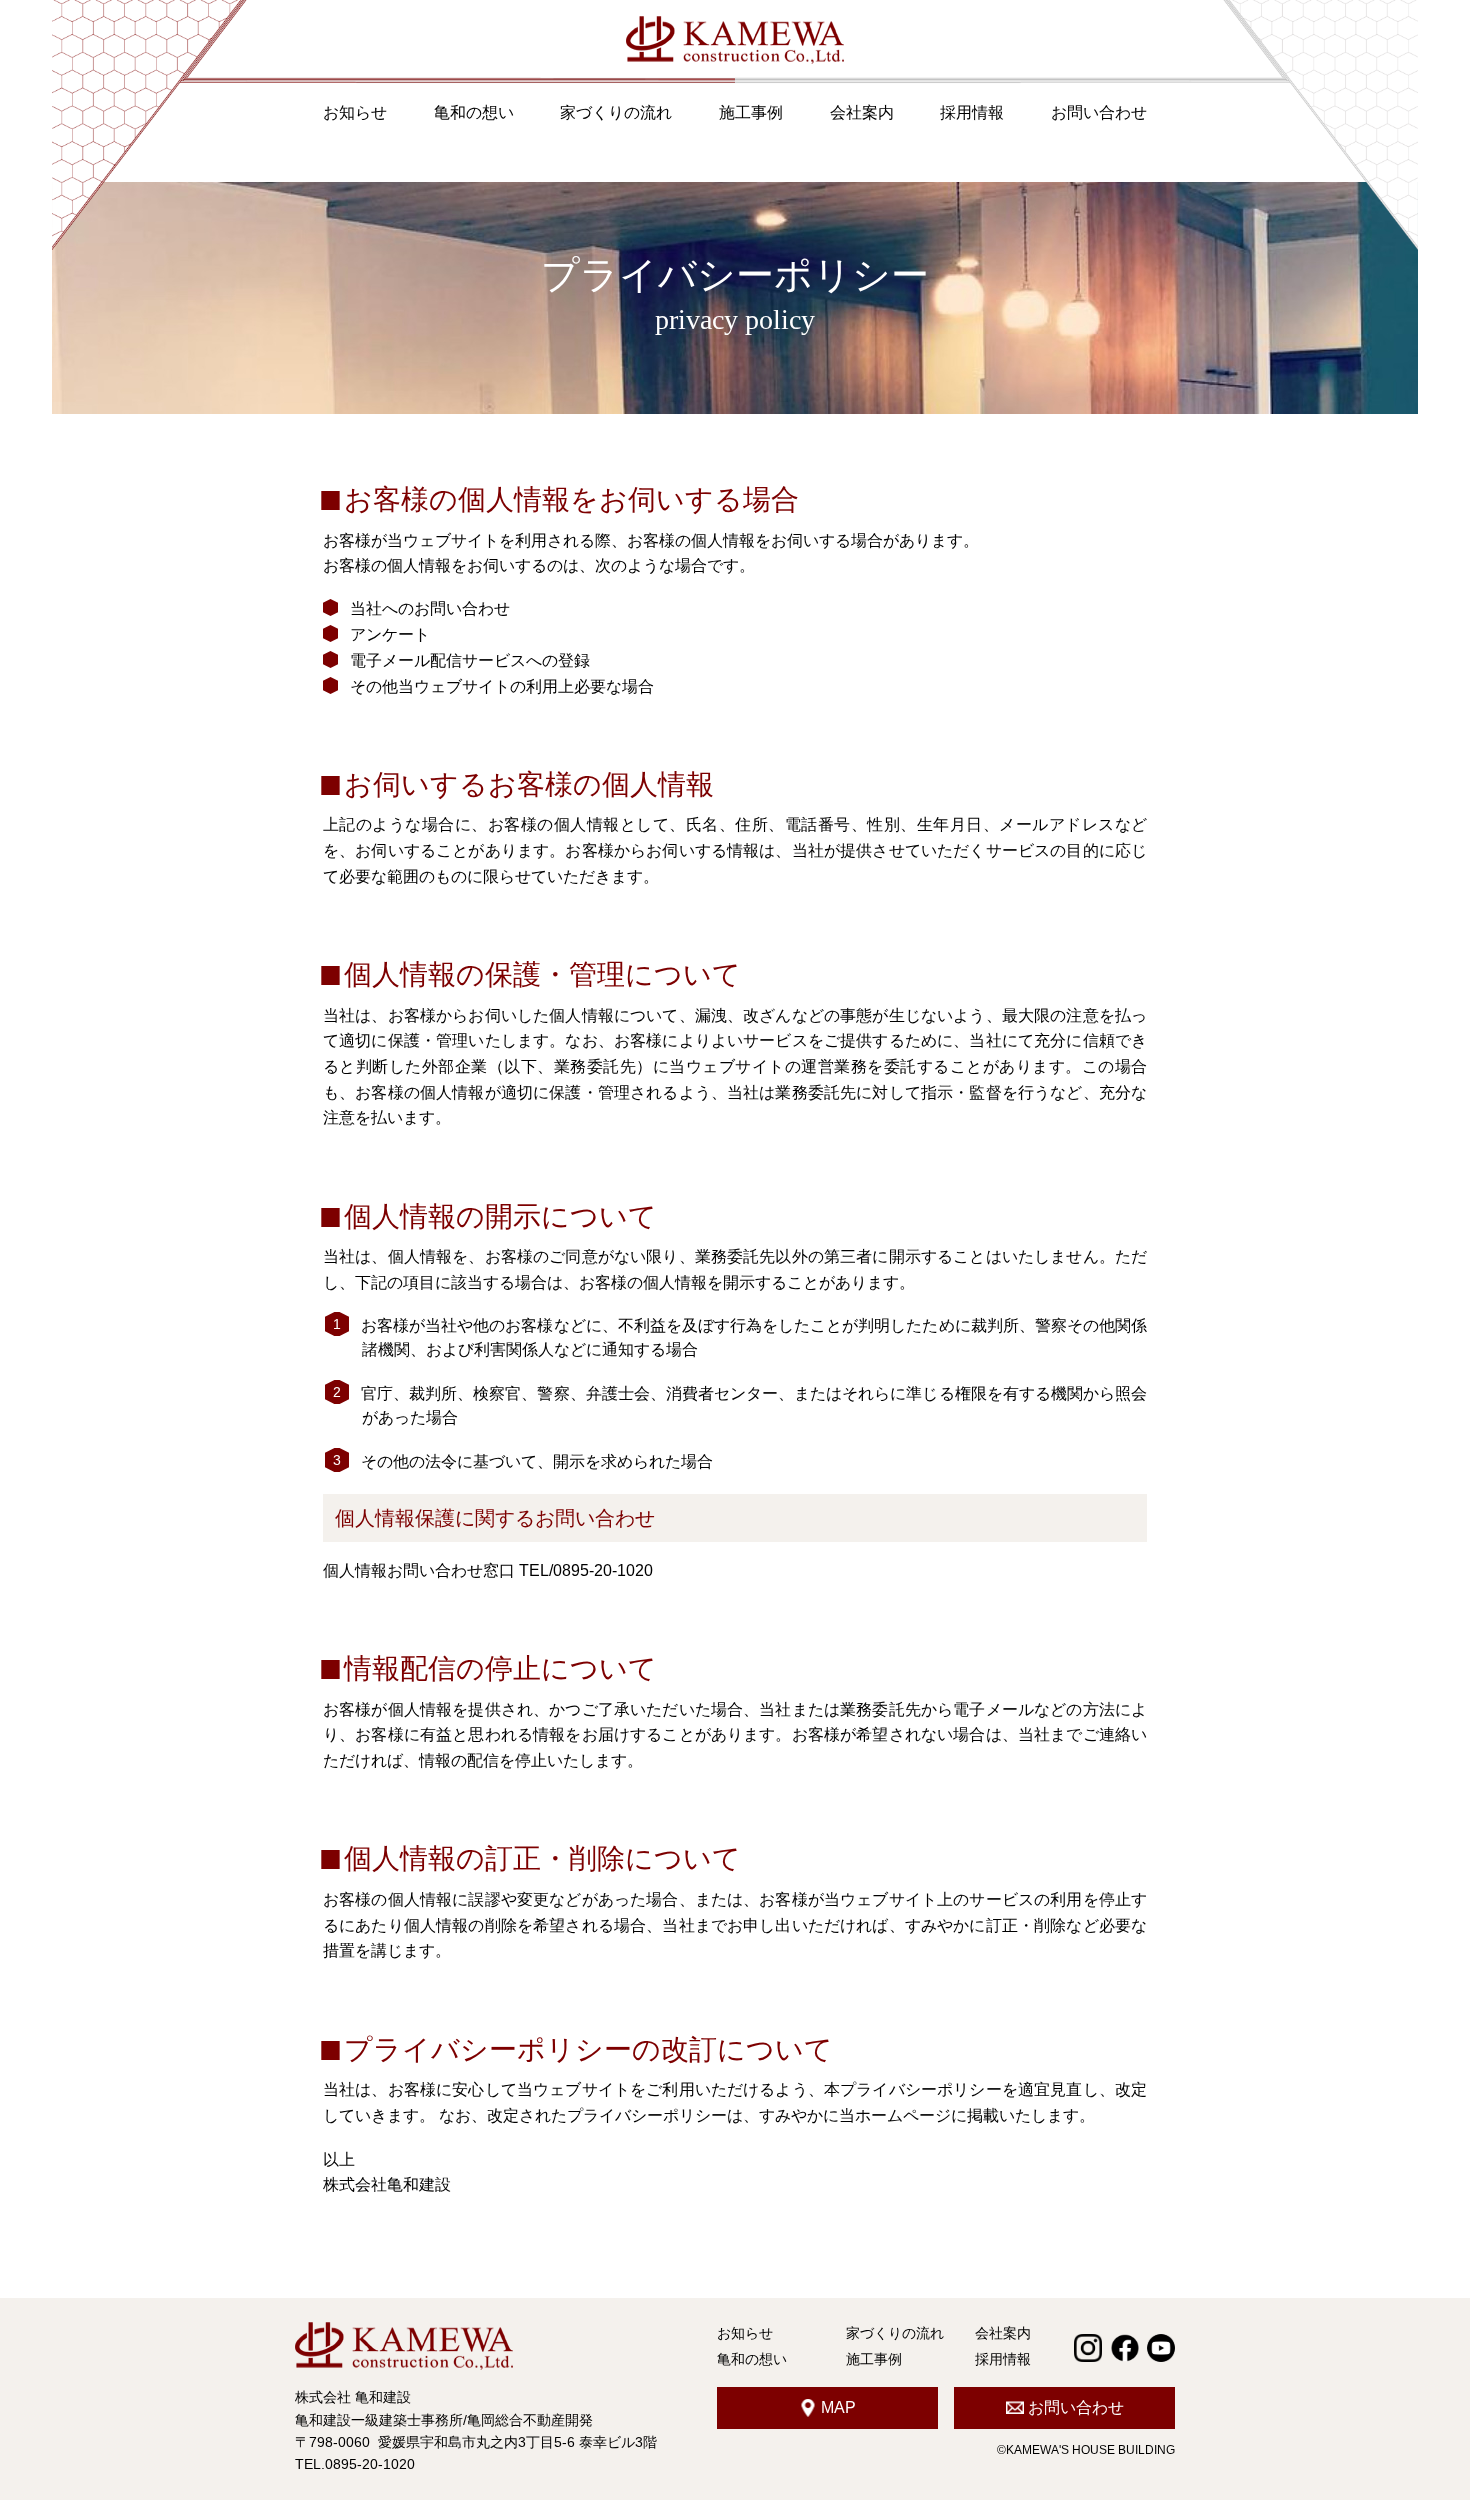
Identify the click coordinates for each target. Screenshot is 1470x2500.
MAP (838, 2407)
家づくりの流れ (616, 112)
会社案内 (862, 112)
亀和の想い (474, 112)
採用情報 (972, 112)
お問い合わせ (1099, 112)
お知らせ (355, 112)
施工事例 (751, 112)
